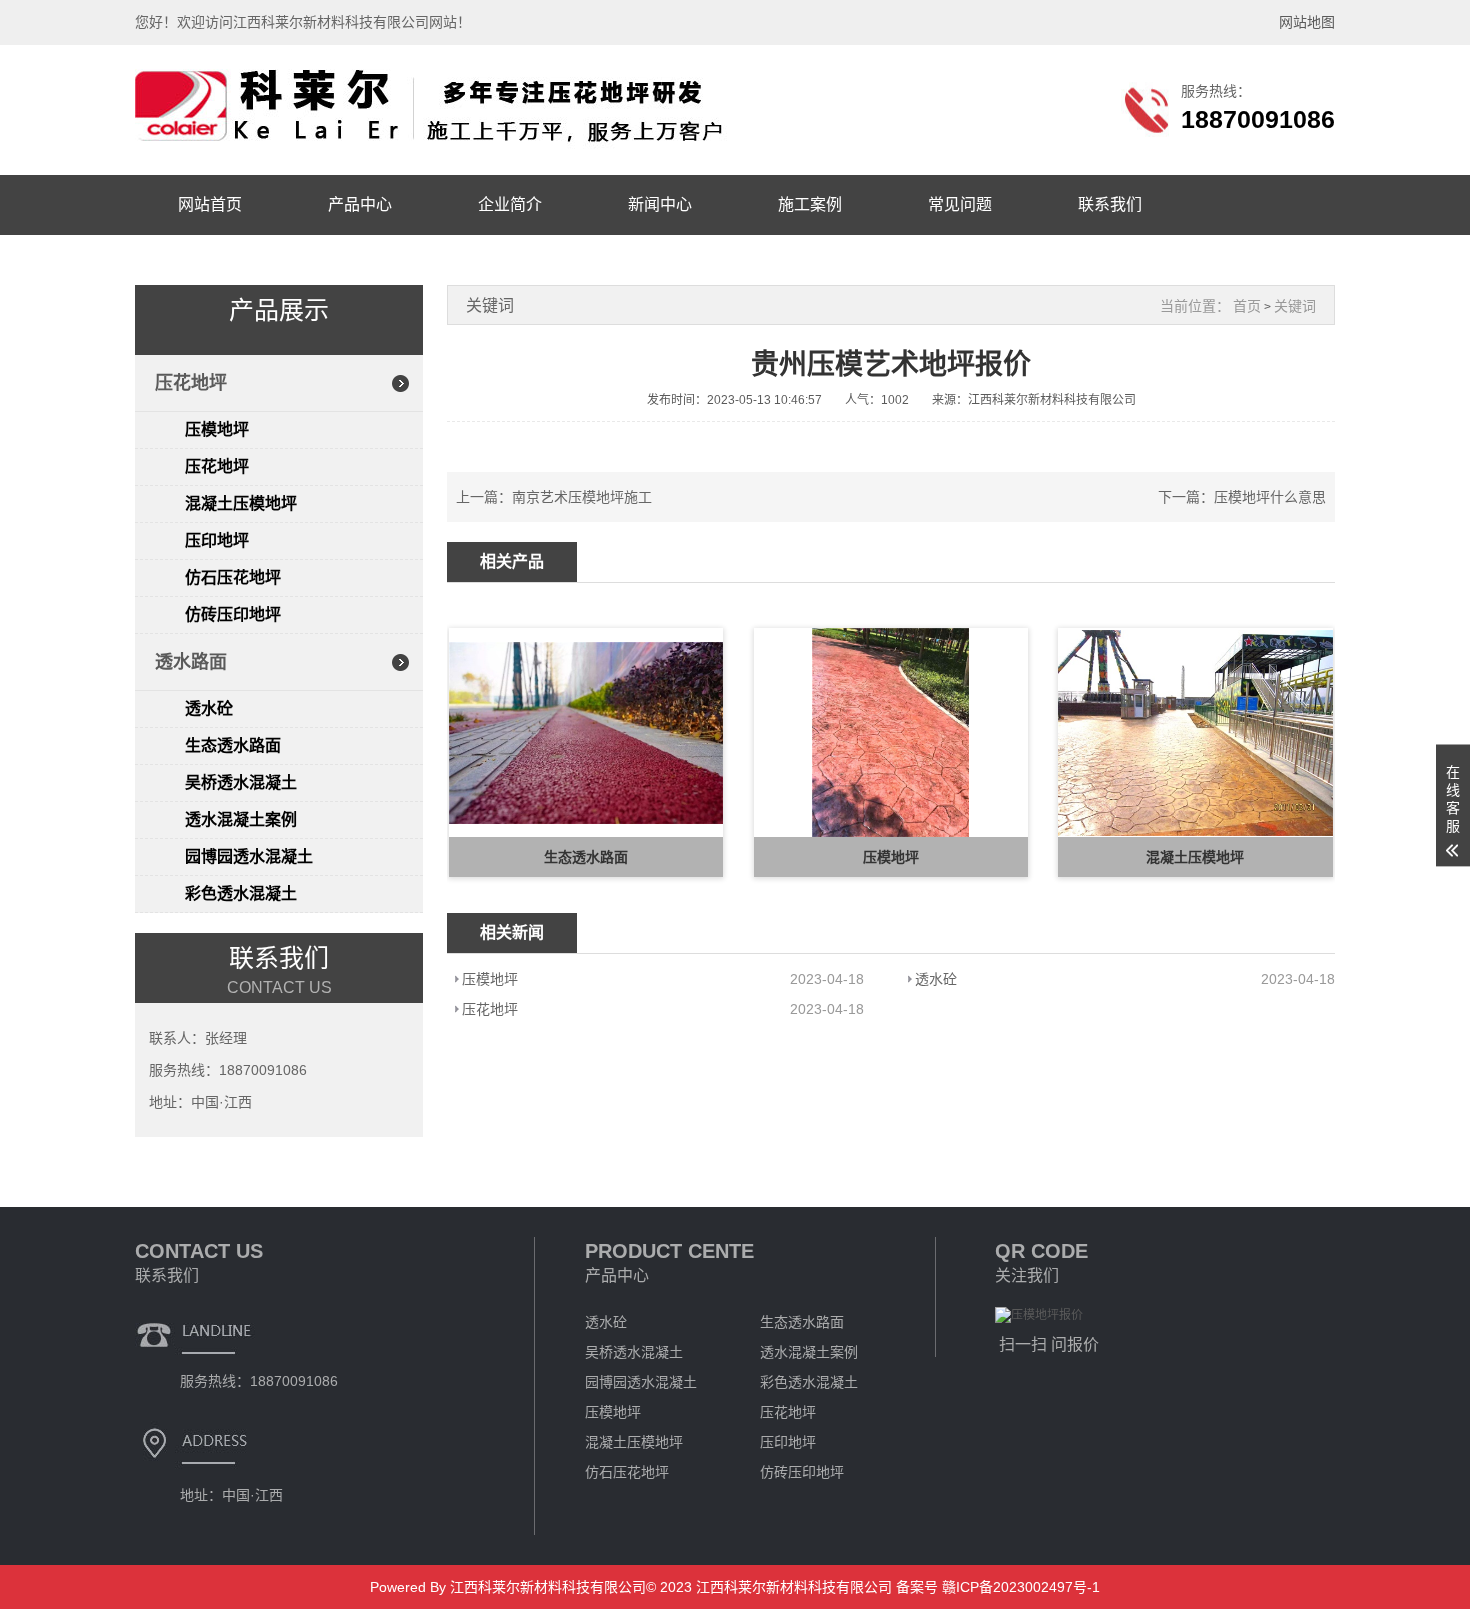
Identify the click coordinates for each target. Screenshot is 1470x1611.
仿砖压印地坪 (233, 614)
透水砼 (209, 708)
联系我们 (1110, 204)
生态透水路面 (233, 745)
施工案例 (810, 204)
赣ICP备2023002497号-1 (1019, 1587)
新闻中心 (660, 204)
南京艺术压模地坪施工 (582, 497)
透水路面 (191, 662)
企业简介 (510, 204)
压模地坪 (217, 429)
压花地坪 (191, 383)
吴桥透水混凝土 (241, 782)
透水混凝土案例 (241, 819)
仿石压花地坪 (233, 577)
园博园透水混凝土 (249, 856)
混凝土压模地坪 (241, 503)
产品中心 (360, 204)
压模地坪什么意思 (1270, 497)
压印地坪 (217, 540)
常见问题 (960, 204)
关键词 (1295, 306)
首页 (1247, 306)
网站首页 (210, 204)
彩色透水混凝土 (241, 893)
